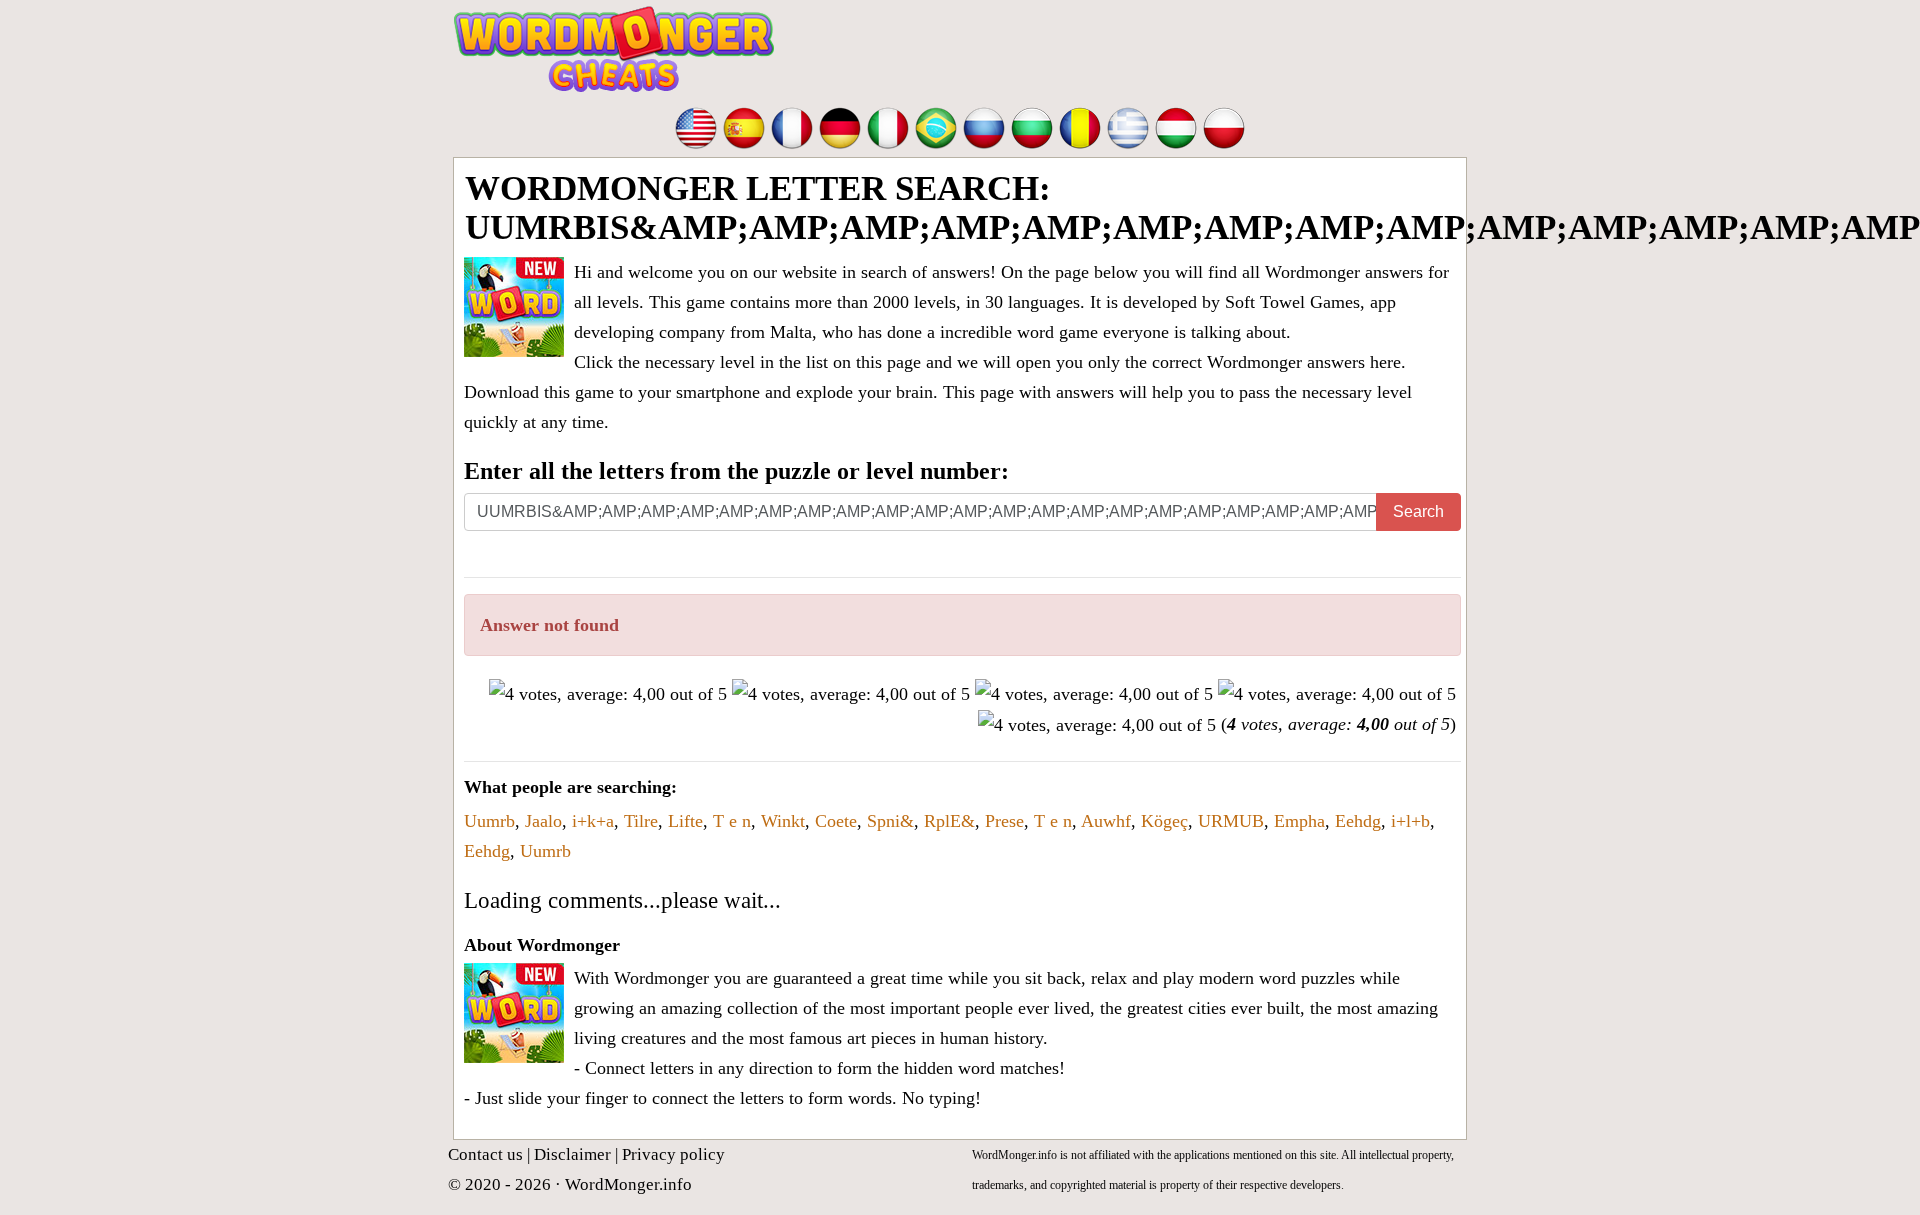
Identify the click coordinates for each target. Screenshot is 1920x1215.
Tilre (641, 821)
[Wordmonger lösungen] (840, 126)
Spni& (890, 821)
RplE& (949, 821)
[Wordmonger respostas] (936, 126)
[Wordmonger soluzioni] (888, 126)
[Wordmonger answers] (696, 126)
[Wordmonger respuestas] (744, 126)
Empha (1299, 821)
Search (1418, 511)
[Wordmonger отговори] (1032, 126)
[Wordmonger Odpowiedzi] (1224, 126)
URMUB (1231, 821)
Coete (836, 821)
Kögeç (1164, 821)
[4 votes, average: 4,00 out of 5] (608, 694)
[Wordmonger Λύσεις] (1128, 126)
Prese (1004, 821)
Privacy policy (673, 1154)
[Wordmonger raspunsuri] (1080, 126)
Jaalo (543, 821)
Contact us (485, 1154)
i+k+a (593, 821)
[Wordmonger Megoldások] (1176, 126)
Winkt (783, 821)
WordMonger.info (628, 1184)
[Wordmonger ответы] (984, 126)
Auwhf (1106, 821)
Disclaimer (572, 1154)
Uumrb (489, 821)
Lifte (685, 821)
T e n (732, 821)
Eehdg (1358, 821)
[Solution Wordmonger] (792, 126)
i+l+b (1410, 821)
